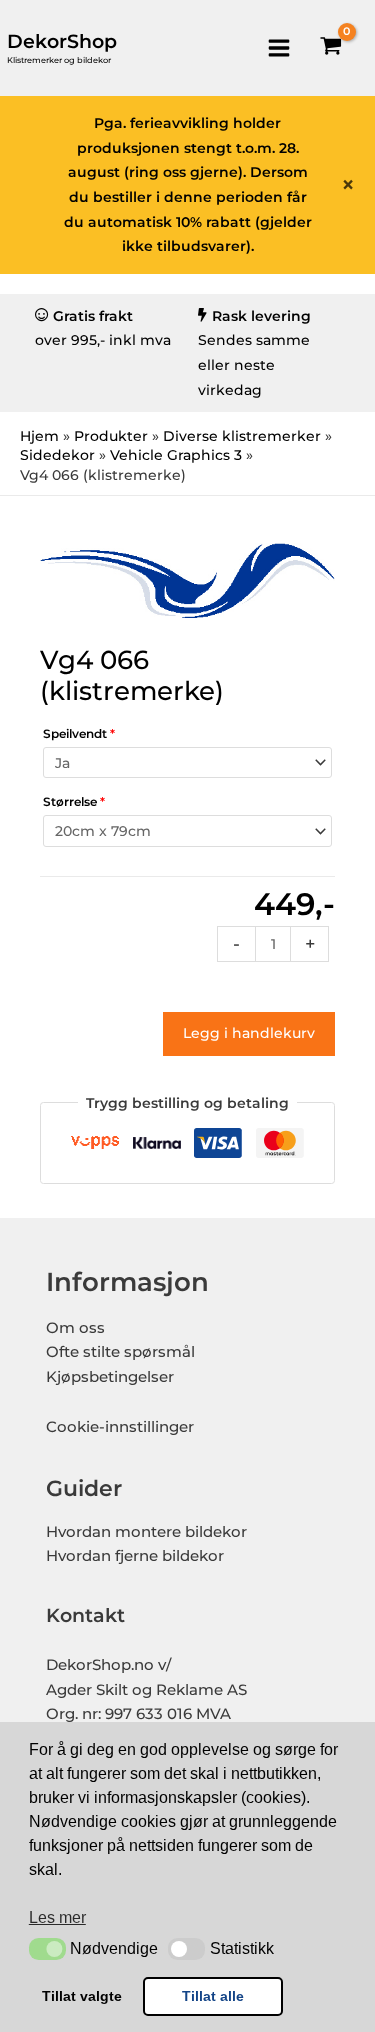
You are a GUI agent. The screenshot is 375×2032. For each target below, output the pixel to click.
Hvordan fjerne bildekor (135, 1556)
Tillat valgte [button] (82, 1996)
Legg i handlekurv (249, 1033)
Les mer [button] (57, 1917)
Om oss (75, 1328)
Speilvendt (79, 733)
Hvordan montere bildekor (146, 1532)
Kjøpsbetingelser (110, 1377)
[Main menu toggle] (278, 47)
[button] (47, 1949)
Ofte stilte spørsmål (120, 1352)
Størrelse (74, 801)
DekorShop (62, 41)
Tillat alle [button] (213, 1996)
